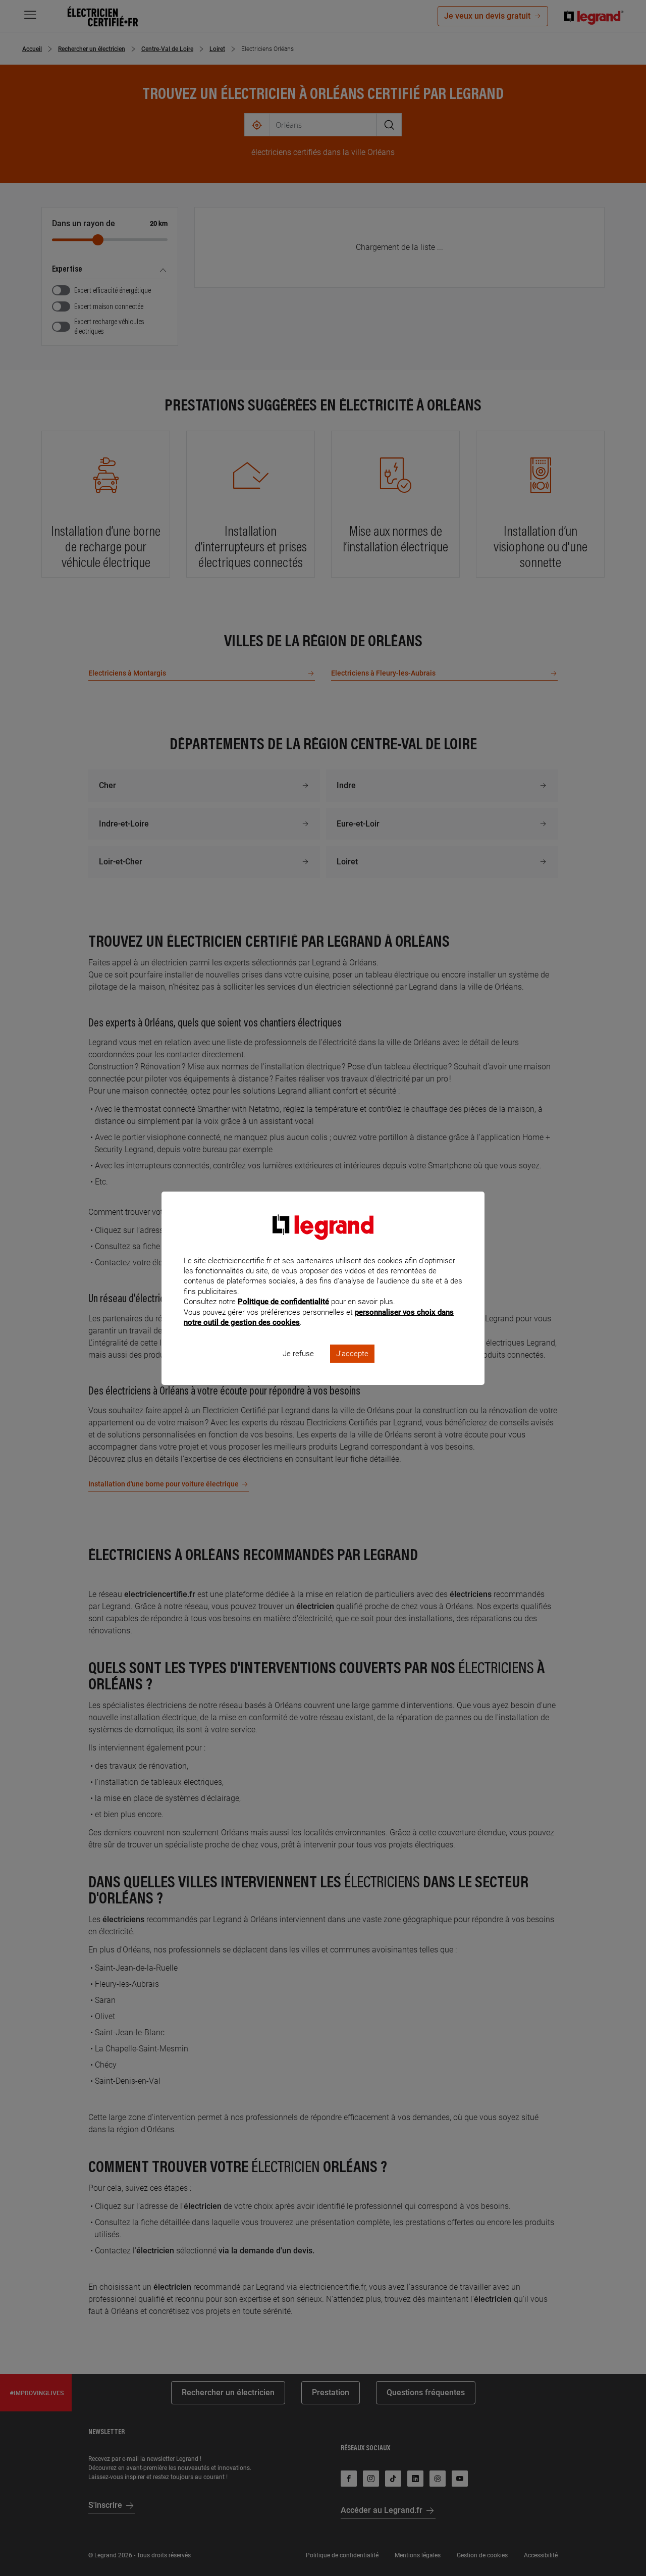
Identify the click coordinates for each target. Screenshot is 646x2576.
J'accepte (352, 1354)
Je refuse (298, 1354)
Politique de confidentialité (283, 1302)
